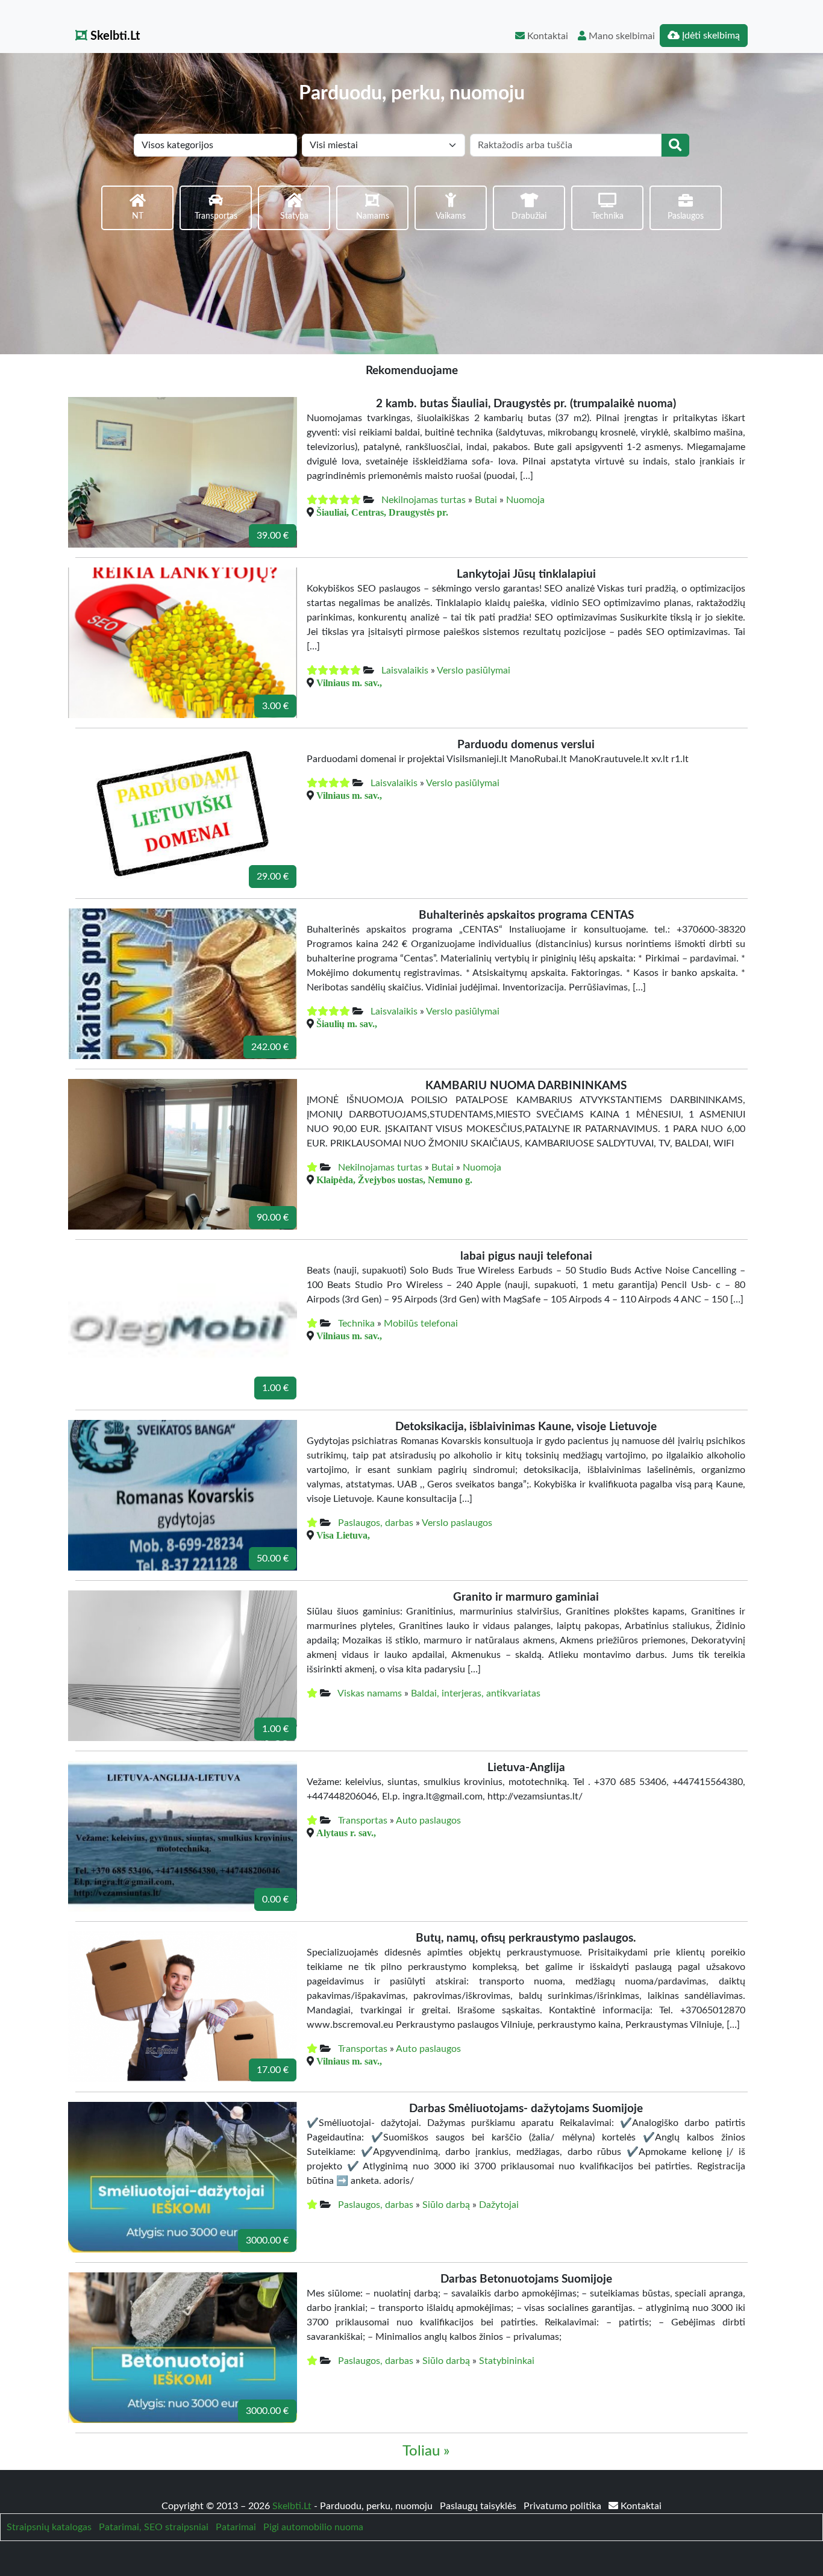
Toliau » (426, 2451)
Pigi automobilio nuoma (313, 2527)
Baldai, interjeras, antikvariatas (476, 1693)
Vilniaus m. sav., (349, 683)
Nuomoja (525, 500)
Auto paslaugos (428, 1821)
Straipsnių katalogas (49, 2527)
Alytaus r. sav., (346, 1833)
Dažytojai (499, 2205)
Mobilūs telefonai (421, 1324)
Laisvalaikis (405, 671)
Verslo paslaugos (457, 1523)
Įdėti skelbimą (710, 36)
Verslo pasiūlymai (474, 671)
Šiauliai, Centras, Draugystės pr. (382, 512)
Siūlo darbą (446, 2205)
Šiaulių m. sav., (347, 1024)
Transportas (363, 1821)
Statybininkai (507, 2361)
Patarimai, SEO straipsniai (154, 2527)
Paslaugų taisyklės (479, 2506)
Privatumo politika (564, 2506)
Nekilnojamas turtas (424, 500)
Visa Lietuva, (343, 1535)
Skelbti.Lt (114, 36)
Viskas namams (370, 1693)
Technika (356, 1324)
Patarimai (236, 2527)
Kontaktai (546, 36)
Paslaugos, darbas (376, 1523)
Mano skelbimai (621, 36)
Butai (486, 500)
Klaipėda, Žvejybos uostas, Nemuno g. (394, 1180)
